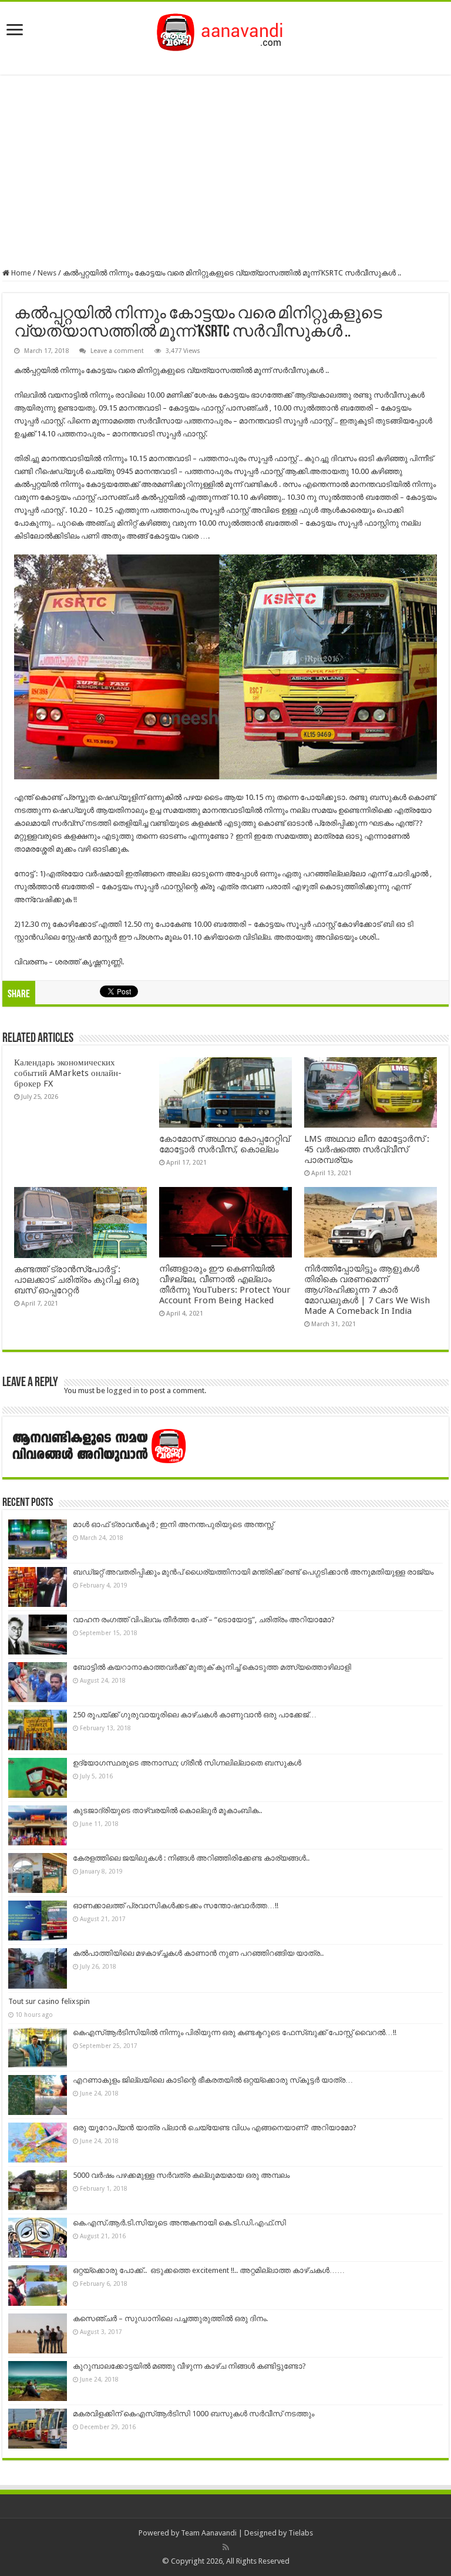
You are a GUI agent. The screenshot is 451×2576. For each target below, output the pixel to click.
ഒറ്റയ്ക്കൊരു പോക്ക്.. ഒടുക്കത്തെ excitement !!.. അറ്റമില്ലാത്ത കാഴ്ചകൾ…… (209, 2270)
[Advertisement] (225, 171)
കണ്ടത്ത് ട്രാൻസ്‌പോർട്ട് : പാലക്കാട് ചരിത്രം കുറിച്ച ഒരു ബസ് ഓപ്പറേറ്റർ (77, 1280)
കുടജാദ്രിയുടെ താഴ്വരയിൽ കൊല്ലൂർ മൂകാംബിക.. (167, 1810)
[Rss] (226, 2547)
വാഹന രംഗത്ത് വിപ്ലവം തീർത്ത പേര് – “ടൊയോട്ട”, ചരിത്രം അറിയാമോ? (204, 1620)
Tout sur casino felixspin (49, 2001)
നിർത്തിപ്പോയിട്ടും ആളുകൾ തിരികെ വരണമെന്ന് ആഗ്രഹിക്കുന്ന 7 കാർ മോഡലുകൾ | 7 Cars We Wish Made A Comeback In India (367, 1290)
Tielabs (301, 2533)
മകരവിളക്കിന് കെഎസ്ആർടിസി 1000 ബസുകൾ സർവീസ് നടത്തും (193, 2414)
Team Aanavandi (209, 2533)
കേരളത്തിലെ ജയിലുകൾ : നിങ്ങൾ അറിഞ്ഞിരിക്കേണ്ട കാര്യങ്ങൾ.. (191, 1858)
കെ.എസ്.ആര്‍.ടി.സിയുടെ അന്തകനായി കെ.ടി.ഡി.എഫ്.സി (179, 2223)
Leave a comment (117, 351)
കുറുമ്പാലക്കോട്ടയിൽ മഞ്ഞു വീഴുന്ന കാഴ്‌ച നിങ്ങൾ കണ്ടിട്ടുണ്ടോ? (189, 2366)
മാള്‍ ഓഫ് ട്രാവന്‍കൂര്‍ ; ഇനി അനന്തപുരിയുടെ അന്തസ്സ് (173, 1524)
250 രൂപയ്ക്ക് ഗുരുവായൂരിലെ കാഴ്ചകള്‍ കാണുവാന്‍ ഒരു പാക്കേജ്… (195, 1715)
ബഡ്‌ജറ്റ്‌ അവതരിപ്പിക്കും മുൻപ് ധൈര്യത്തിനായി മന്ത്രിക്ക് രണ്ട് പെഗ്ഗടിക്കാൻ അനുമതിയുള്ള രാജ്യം (253, 1572)
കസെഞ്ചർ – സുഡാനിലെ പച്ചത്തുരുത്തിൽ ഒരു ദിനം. (170, 2318)
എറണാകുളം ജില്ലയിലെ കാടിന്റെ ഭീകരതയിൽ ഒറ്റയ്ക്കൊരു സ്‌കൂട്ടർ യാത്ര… (213, 2080)
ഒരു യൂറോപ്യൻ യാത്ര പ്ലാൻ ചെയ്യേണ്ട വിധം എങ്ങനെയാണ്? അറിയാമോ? (215, 2128)
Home (20, 273)
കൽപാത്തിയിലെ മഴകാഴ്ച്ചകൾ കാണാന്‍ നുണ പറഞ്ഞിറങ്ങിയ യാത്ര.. (198, 1953)
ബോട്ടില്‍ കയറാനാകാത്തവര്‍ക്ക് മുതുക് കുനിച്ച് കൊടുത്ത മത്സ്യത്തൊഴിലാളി (212, 1667)
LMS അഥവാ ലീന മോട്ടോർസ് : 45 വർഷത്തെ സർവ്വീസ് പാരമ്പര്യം (367, 1149)
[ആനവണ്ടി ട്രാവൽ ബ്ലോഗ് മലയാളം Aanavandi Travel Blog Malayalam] (226, 30)
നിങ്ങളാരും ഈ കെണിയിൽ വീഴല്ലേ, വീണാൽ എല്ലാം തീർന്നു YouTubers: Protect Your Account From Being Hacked (225, 1284)
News (47, 273)
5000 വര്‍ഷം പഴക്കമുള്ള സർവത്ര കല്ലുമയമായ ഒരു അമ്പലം (181, 2175)
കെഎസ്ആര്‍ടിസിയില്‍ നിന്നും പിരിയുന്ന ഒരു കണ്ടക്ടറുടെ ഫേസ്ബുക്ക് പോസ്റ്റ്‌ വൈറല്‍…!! (235, 2032)
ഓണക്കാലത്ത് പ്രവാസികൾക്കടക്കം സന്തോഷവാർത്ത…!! (176, 1906)
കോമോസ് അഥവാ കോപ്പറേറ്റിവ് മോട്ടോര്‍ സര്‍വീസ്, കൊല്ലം (224, 1144)
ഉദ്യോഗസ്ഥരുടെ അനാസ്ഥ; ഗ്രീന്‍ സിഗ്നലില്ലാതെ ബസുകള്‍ (187, 1763)
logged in (123, 1390)
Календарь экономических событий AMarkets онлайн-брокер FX (68, 1073)
